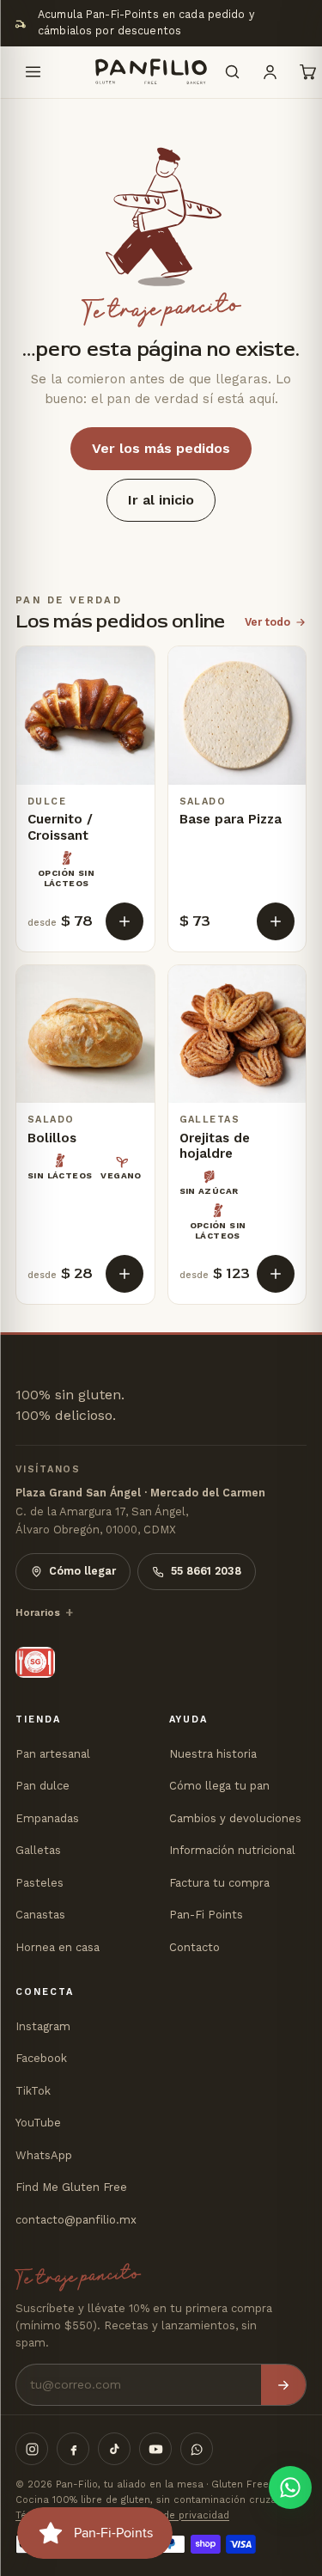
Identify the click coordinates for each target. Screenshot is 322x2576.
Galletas (38, 1850)
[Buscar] (232, 72)
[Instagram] (32, 2449)
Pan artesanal (53, 1754)
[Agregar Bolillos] (125, 1274)
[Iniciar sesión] (270, 72)
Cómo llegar (82, 1571)
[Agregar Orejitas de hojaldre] (276, 1274)
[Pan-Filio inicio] (132, 72)
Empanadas (47, 1818)
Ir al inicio (161, 500)
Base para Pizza (231, 819)
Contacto (194, 1947)
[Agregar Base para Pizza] (276, 921)
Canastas (40, 1915)
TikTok (33, 2091)
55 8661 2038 (206, 1571)
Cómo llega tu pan (219, 1786)
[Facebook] (73, 2449)
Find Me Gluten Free (71, 2187)
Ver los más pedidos (161, 448)
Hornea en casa (58, 1947)
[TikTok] (114, 2449)
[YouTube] (155, 2449)
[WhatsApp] (197, 2449)
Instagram (43, 2026)
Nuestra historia (213, 1754)
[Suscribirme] (283, 2385)
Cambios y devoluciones (235, 1818)
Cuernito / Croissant (60, 827)
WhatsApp (44, 2155)
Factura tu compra (219, 1883)
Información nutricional (232, 1850)
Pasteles (39, 1883)
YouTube (38, 2123)
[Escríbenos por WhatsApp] (290, 2487)
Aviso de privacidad (182, 2515)
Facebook (41, 2058)
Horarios (38, 1612)
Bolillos (52, 1138)
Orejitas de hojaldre (215, 1146)
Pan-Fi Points (206, 1915)
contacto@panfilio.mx (76, 2220)
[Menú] (33, 72)
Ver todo (267, 622)
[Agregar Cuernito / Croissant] (125, 921)
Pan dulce (43, 1786)
